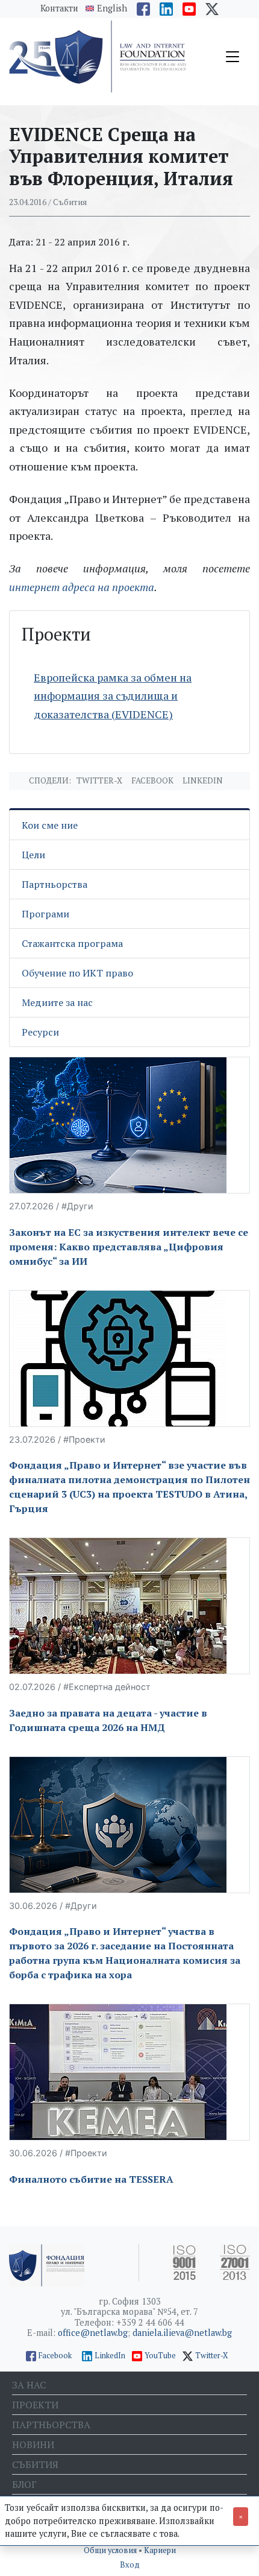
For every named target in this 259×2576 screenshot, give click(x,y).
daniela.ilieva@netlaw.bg (182, 2333)
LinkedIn (110, 2356)
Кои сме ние (50, 825)
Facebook (152, 780)
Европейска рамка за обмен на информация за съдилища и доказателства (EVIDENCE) (113, 696)
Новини (33, 2445)
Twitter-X (99, 780)
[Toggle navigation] (232, 57)
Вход (130, 2565)
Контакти (59, 8)
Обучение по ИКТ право (77, 973)
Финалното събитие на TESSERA (91, 2179)
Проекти (35, 2405)
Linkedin (203, 780)
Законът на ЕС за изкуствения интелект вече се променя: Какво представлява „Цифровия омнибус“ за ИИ (129, 1247)
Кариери (160, 2550)
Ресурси (40, 1032)
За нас (29, 2385)
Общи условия (111, 2550)
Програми (45, 914)
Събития (35, 2464)
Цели (33, 855)
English (112, 8)
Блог (24, 2484)
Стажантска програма (72, 943)
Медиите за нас (57, 1002)
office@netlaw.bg (93, 2333)
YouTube (160, 2356)
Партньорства (55, 884)
